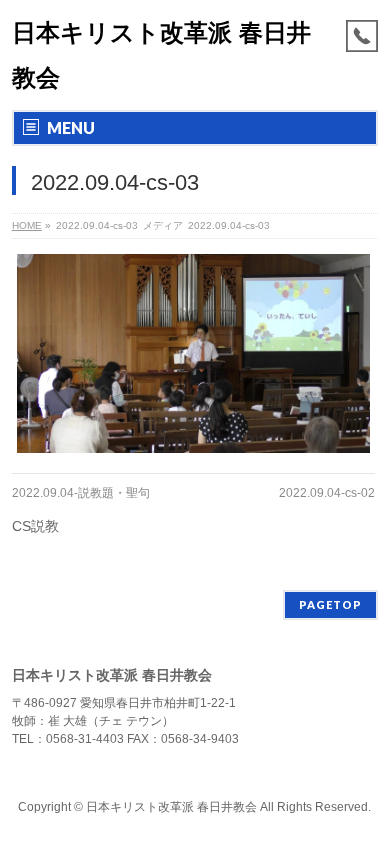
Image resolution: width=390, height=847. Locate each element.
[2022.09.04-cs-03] (193, 353)
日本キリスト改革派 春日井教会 (171, 807)
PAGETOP (330, 604)
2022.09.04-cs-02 (327, 493)
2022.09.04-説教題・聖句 (81, 493)
